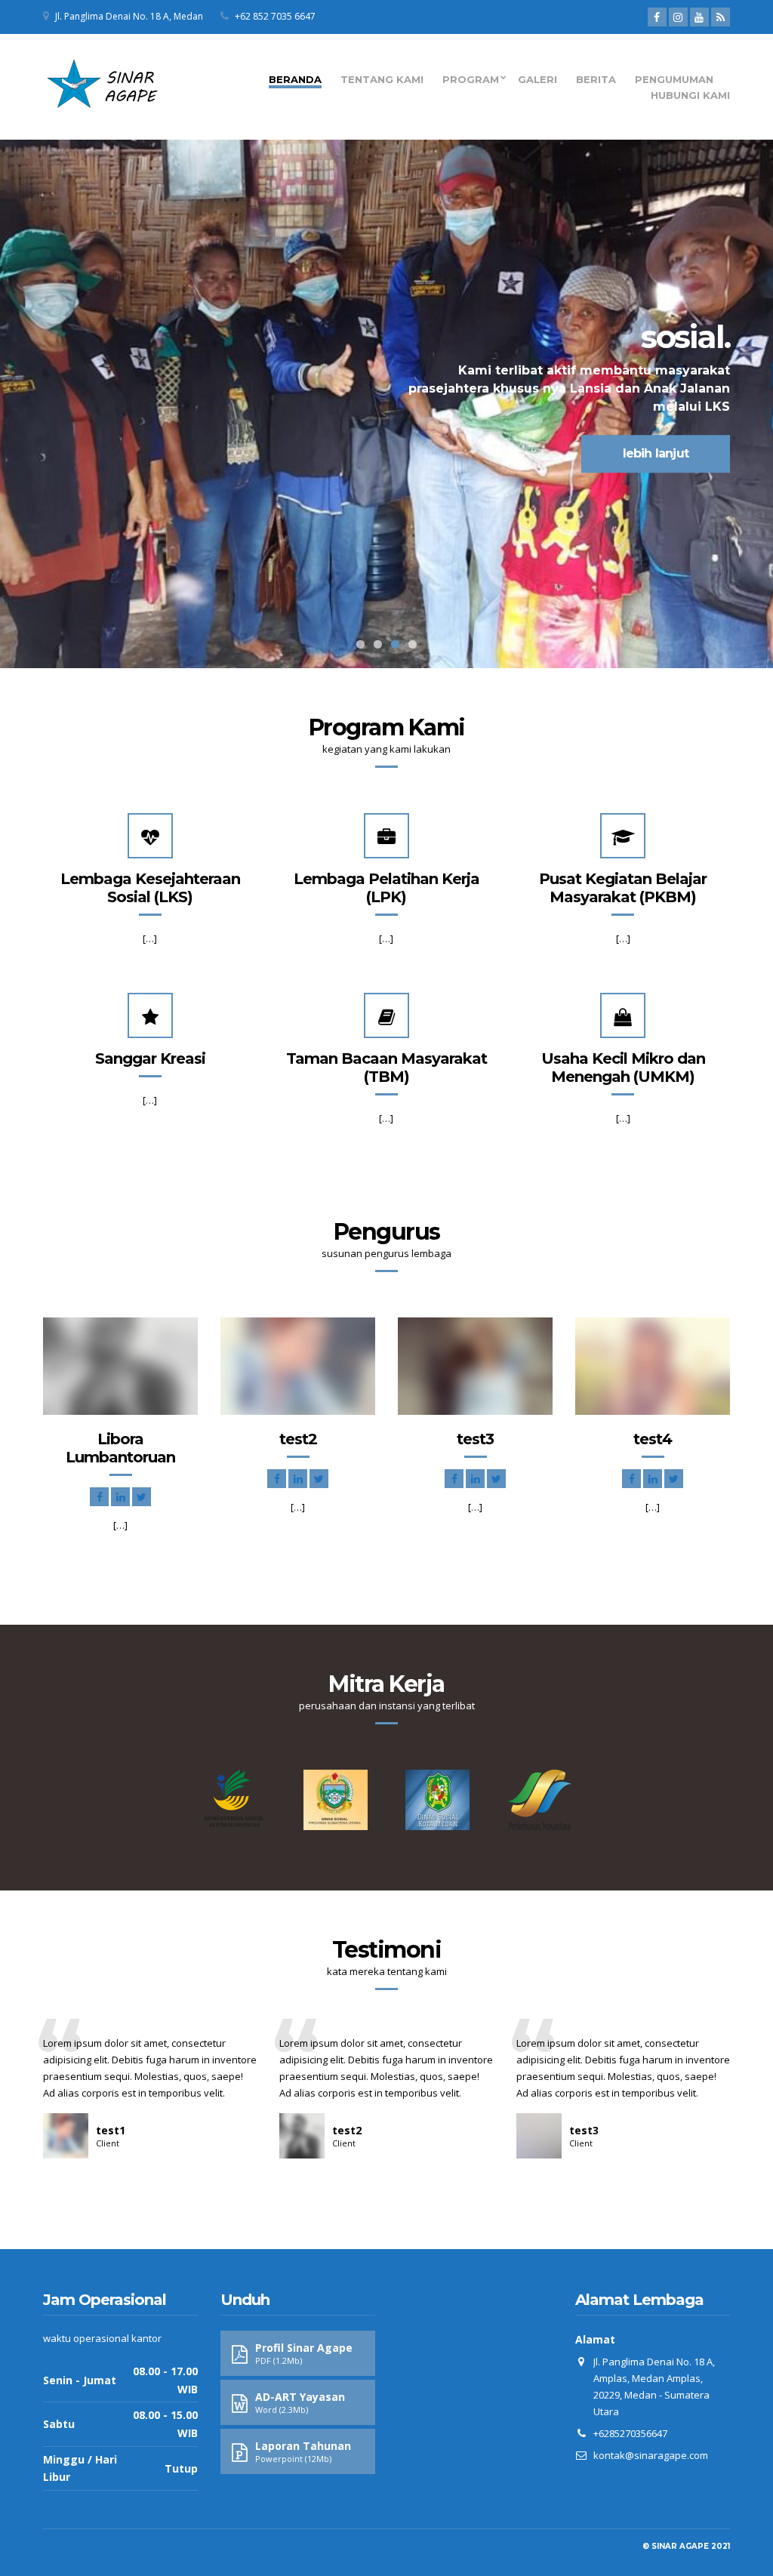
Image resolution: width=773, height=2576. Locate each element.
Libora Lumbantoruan (120, 1448)
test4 (653, 1439)
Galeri (537, 79)
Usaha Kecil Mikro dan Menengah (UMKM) (623, 1068)
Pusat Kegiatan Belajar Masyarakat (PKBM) (623, 888)
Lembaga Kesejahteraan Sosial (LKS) (150, 888)
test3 (475, 1439)
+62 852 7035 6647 (275, 16)
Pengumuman (674, 79)
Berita (596, 79)
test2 (298, 1439)
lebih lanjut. (119, 453)
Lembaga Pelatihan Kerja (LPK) (386, 888)
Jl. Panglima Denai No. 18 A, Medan (129, 16)
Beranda (295, 79)
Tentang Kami (382, 79)
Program (471, 79)
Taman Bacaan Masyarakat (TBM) (386, 1068)
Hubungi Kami (690, 95)
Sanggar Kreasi (150, 1058)
